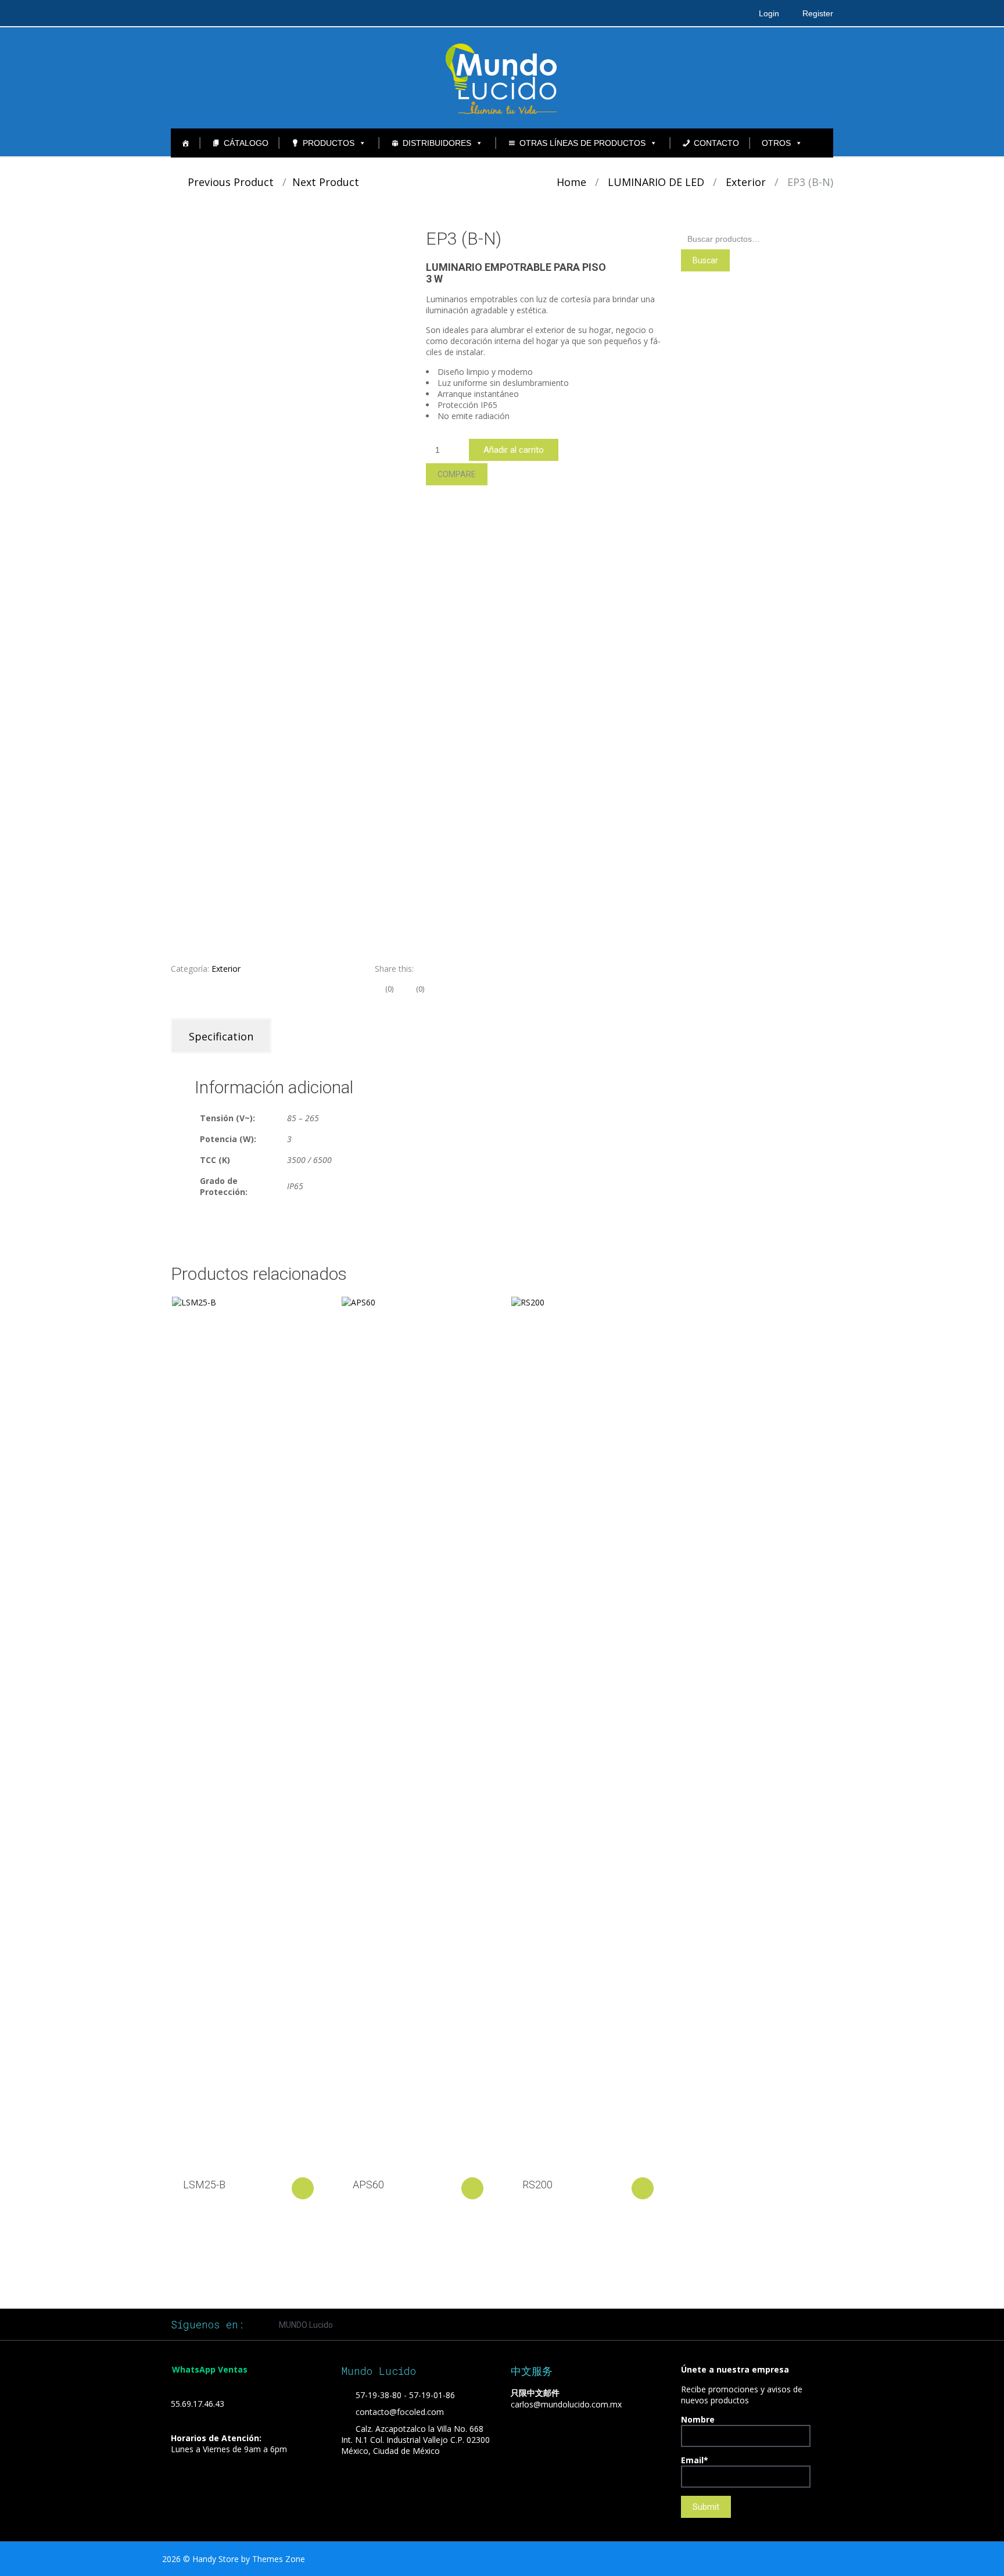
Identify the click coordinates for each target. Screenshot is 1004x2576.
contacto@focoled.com (400, 2412)
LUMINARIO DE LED (656, 182)
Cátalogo (246, 143)
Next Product (330, 182)
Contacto (716, 143)
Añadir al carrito (514, 450)
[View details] (247, 1733)
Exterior (746, 182)
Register (818, 13)
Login (769, 13)
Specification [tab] (221, 1036)
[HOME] (185, 143)
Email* (695, 2460)
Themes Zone (279, 2559)
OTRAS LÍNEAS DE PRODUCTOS (582, 143)
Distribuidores (437, 143)
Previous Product (226, 182)
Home (571, 182)
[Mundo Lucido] (502, 77)
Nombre (698, 2419)
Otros (776, 143)
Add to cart (303, 2188)
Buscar (705, 260)
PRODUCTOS (329, 143)
